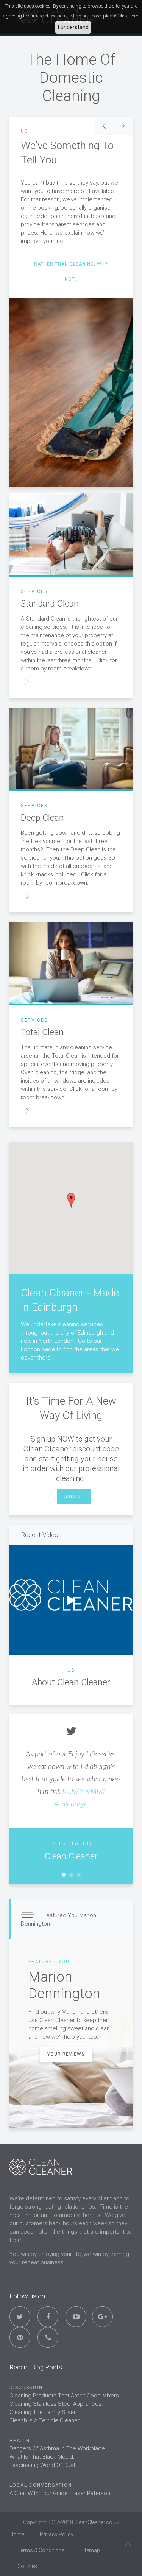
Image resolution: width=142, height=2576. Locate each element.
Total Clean (42, 1032)
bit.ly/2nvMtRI (84, 1792)
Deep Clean (42, 818)
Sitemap (90, 2550)
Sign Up (74, 1496)
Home (17, 2534)
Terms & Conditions (41, 2550)
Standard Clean (50, 604)
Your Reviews (66, 2054)
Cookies (27, 2566)
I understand (73, 27)
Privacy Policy (57, 2534)
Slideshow (64, 1875)
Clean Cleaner (71, 1857)
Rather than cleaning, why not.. (71, 272)
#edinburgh (71, 1804)
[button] (71, 1201)
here (134, 16)
